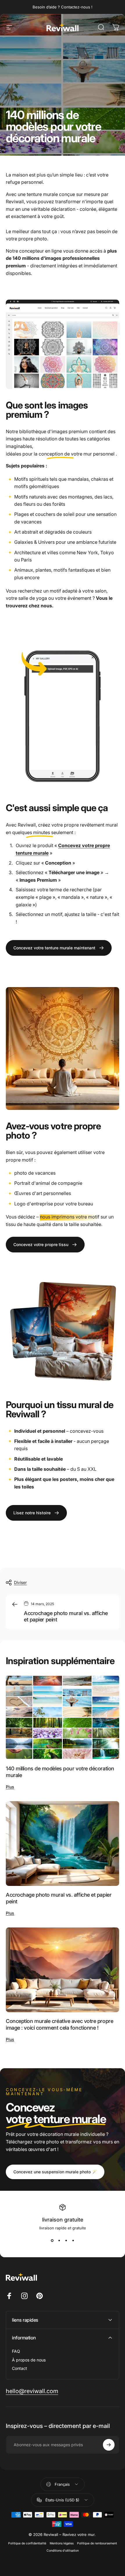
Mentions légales (62, 2543)
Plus (10, 1787)
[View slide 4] (73, 2241)
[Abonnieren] (109, 2445)
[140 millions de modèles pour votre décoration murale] (63, 1717)
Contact (19, 2368)
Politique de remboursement (97, 2543)
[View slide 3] (66, 2241)
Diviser (20, 1582)
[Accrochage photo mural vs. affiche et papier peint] (63, 1844)
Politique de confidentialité (27, 2543)
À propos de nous (29, 2360)
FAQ (16, 2351)
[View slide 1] (52, 2241)
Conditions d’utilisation (63, 2551)
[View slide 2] (59, 2241)
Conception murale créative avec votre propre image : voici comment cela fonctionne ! (59, 2024)
